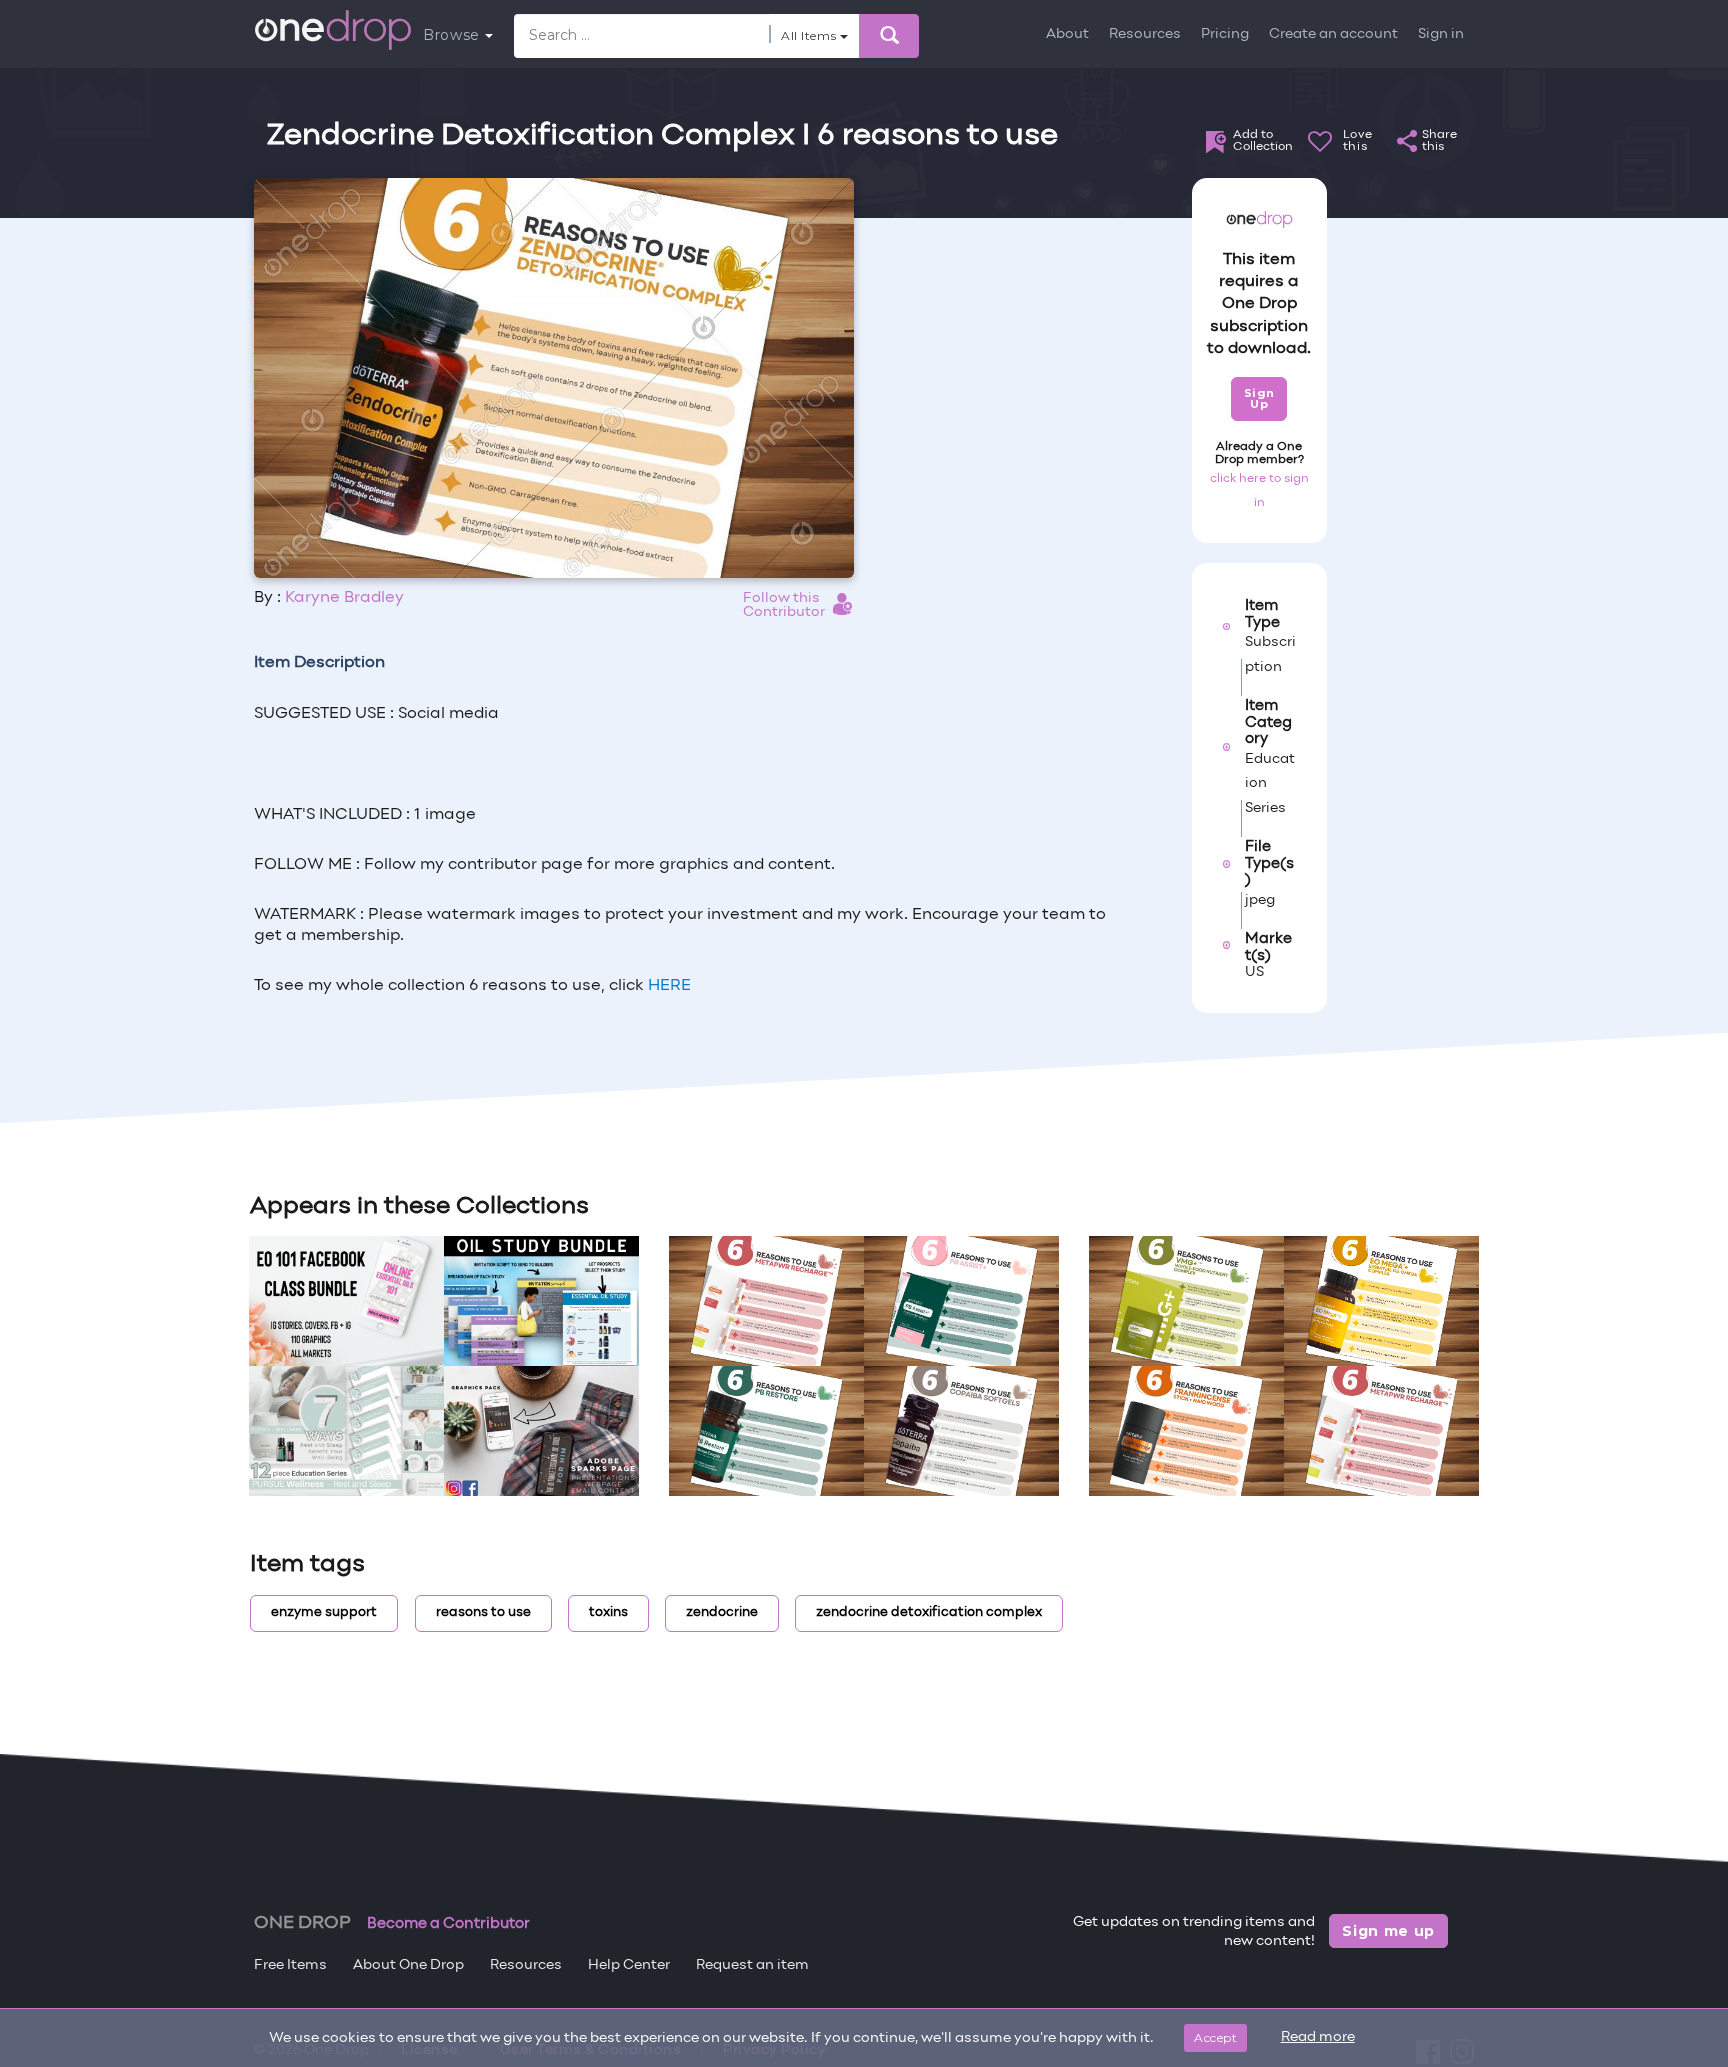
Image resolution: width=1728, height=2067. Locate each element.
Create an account (1333, 34)
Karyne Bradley (344, 598)
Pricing (1225, 34)
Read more (1318, 2037)
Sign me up (1388, 1931)
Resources (1145, 34)
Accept (1215, 2037)
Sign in (1441, 34)
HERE (669, 986)
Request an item (752, 1965)
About (1067, 34)
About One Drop (408, 1965)
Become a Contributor (448, 1924)
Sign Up (1259, 398)
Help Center (629, 1965)
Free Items (290, 1965)
